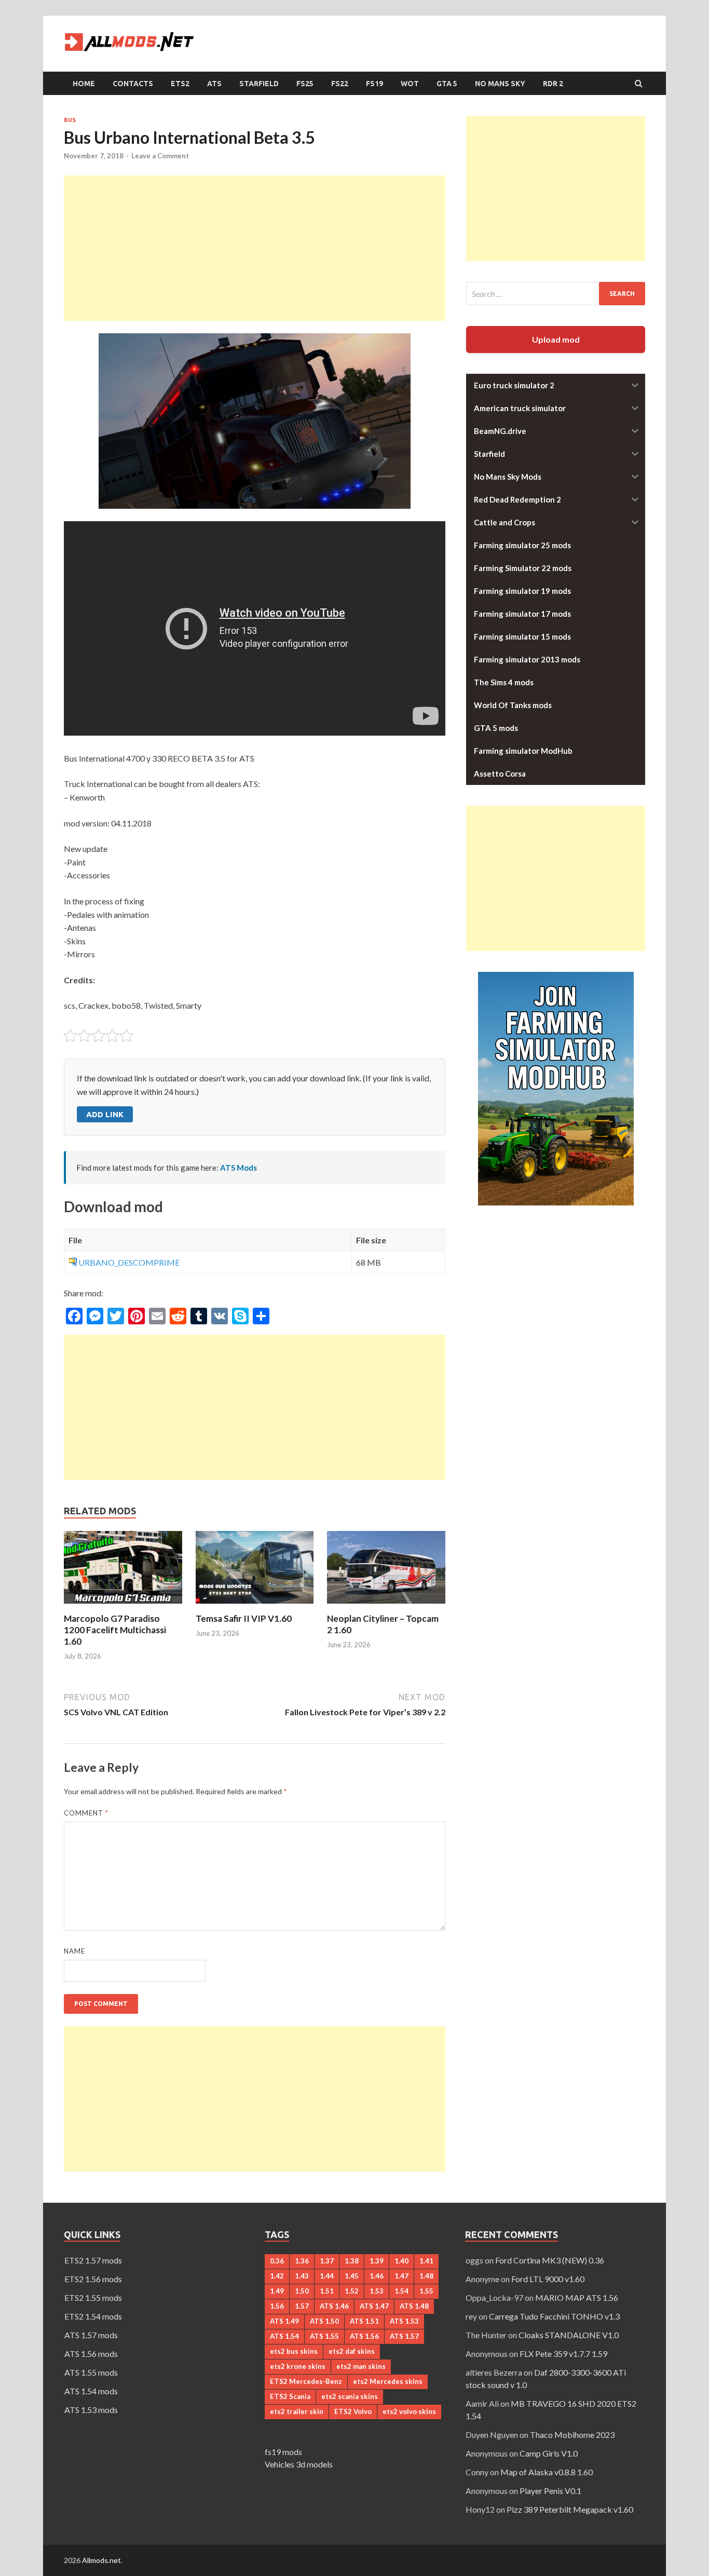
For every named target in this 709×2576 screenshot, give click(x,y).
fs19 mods (283, 2452)
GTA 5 (447, 84)
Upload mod (556, 339)
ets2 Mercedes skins (388, 2381)
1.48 (426, 2276)
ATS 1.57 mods (91, 2335)
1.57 (302, 2306)
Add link (105, 1114)
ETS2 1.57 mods (93, 2260)
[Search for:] (556, 294)
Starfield (259, 84)
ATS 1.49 (284, 2321)
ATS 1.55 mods (91, 2372)
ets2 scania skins (350, 2396)
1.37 (327, 2261)
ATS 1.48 (414, 2306)
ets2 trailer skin (297, 2411)
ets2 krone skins (298, 2366)
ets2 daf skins (352, 2351)
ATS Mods (238, 1168)
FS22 (340, 84)
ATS (214, 84)
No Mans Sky (500, 84)
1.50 (302, 2291)
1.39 (377, 2261)
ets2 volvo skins (409, 2411)
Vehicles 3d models (299, 2464)
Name (74, 1951)
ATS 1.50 (324, 2321)
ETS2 (180, 84)
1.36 (302, 2261)
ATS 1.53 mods (91, 2410)
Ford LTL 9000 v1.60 (548, 2279)
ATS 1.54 (284, 2336)
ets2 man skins (361, 2366)
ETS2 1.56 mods (93, 2279)
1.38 (352, 2261)
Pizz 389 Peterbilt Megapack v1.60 (570, 2509)
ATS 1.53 (404, 2321)
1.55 (426, 2291)
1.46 (377, 2276)
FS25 (305, 84)
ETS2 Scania (290, 2396)
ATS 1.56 (364, 2336)
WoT (410, 84)
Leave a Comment (160, 156)
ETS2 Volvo (353, 2411)
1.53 (377, 2291)
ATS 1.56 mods (91, 2354)
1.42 (277, 2276)
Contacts (133, 84)
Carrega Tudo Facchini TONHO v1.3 (554, 2316)
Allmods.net (101, 2560)
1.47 (401, 2276)
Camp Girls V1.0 (549, 2453)
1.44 (327, 2276)
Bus (70, 120)
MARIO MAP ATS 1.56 (577, 2297)
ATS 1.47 (374, 2306)
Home (84, 84)
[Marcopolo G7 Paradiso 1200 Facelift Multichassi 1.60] (123, 1606)
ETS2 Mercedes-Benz (306, 2381)
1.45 (352, 2276)
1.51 (327, 2291)
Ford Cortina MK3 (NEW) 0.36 (550, 2260)
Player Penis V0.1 (550, 2491)
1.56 (277, 2306)
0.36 (277, 2261)
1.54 (401, 2291)
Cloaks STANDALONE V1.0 (569, 2335)
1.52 (352, 2291)
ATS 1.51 (364, 2321)
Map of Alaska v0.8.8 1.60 (547, 2472)
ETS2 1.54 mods (93, 2316)
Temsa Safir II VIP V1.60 (244, 1618)
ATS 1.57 (404, 2336)
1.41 (426, 2261)
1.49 (277, 2291)
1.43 (302, 2276)
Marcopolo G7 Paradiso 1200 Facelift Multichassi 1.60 (115, 1630)
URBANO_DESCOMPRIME (129, 1262)
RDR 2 (553, 84)
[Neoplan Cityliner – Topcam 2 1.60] (386, 1606)
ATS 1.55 (324, 2336)
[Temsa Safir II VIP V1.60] (255, 1606)
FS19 (374, 84)
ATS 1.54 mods (91, 2391)
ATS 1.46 (334, 2306)
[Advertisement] (255, 248)
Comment (86, 1813)
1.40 (401, 2261)
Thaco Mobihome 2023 (572, 2435)
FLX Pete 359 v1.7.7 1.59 (563, 2354)
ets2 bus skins (294, 2351)
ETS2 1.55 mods (93, 2297)
